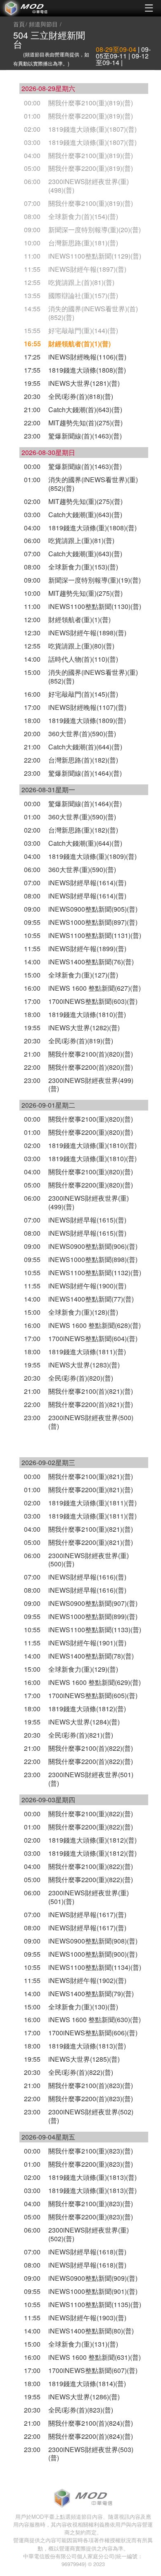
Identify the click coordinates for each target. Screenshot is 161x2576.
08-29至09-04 (116, 49)
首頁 (19, 24)
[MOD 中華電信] (40, 8)
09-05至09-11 (123, 52)
